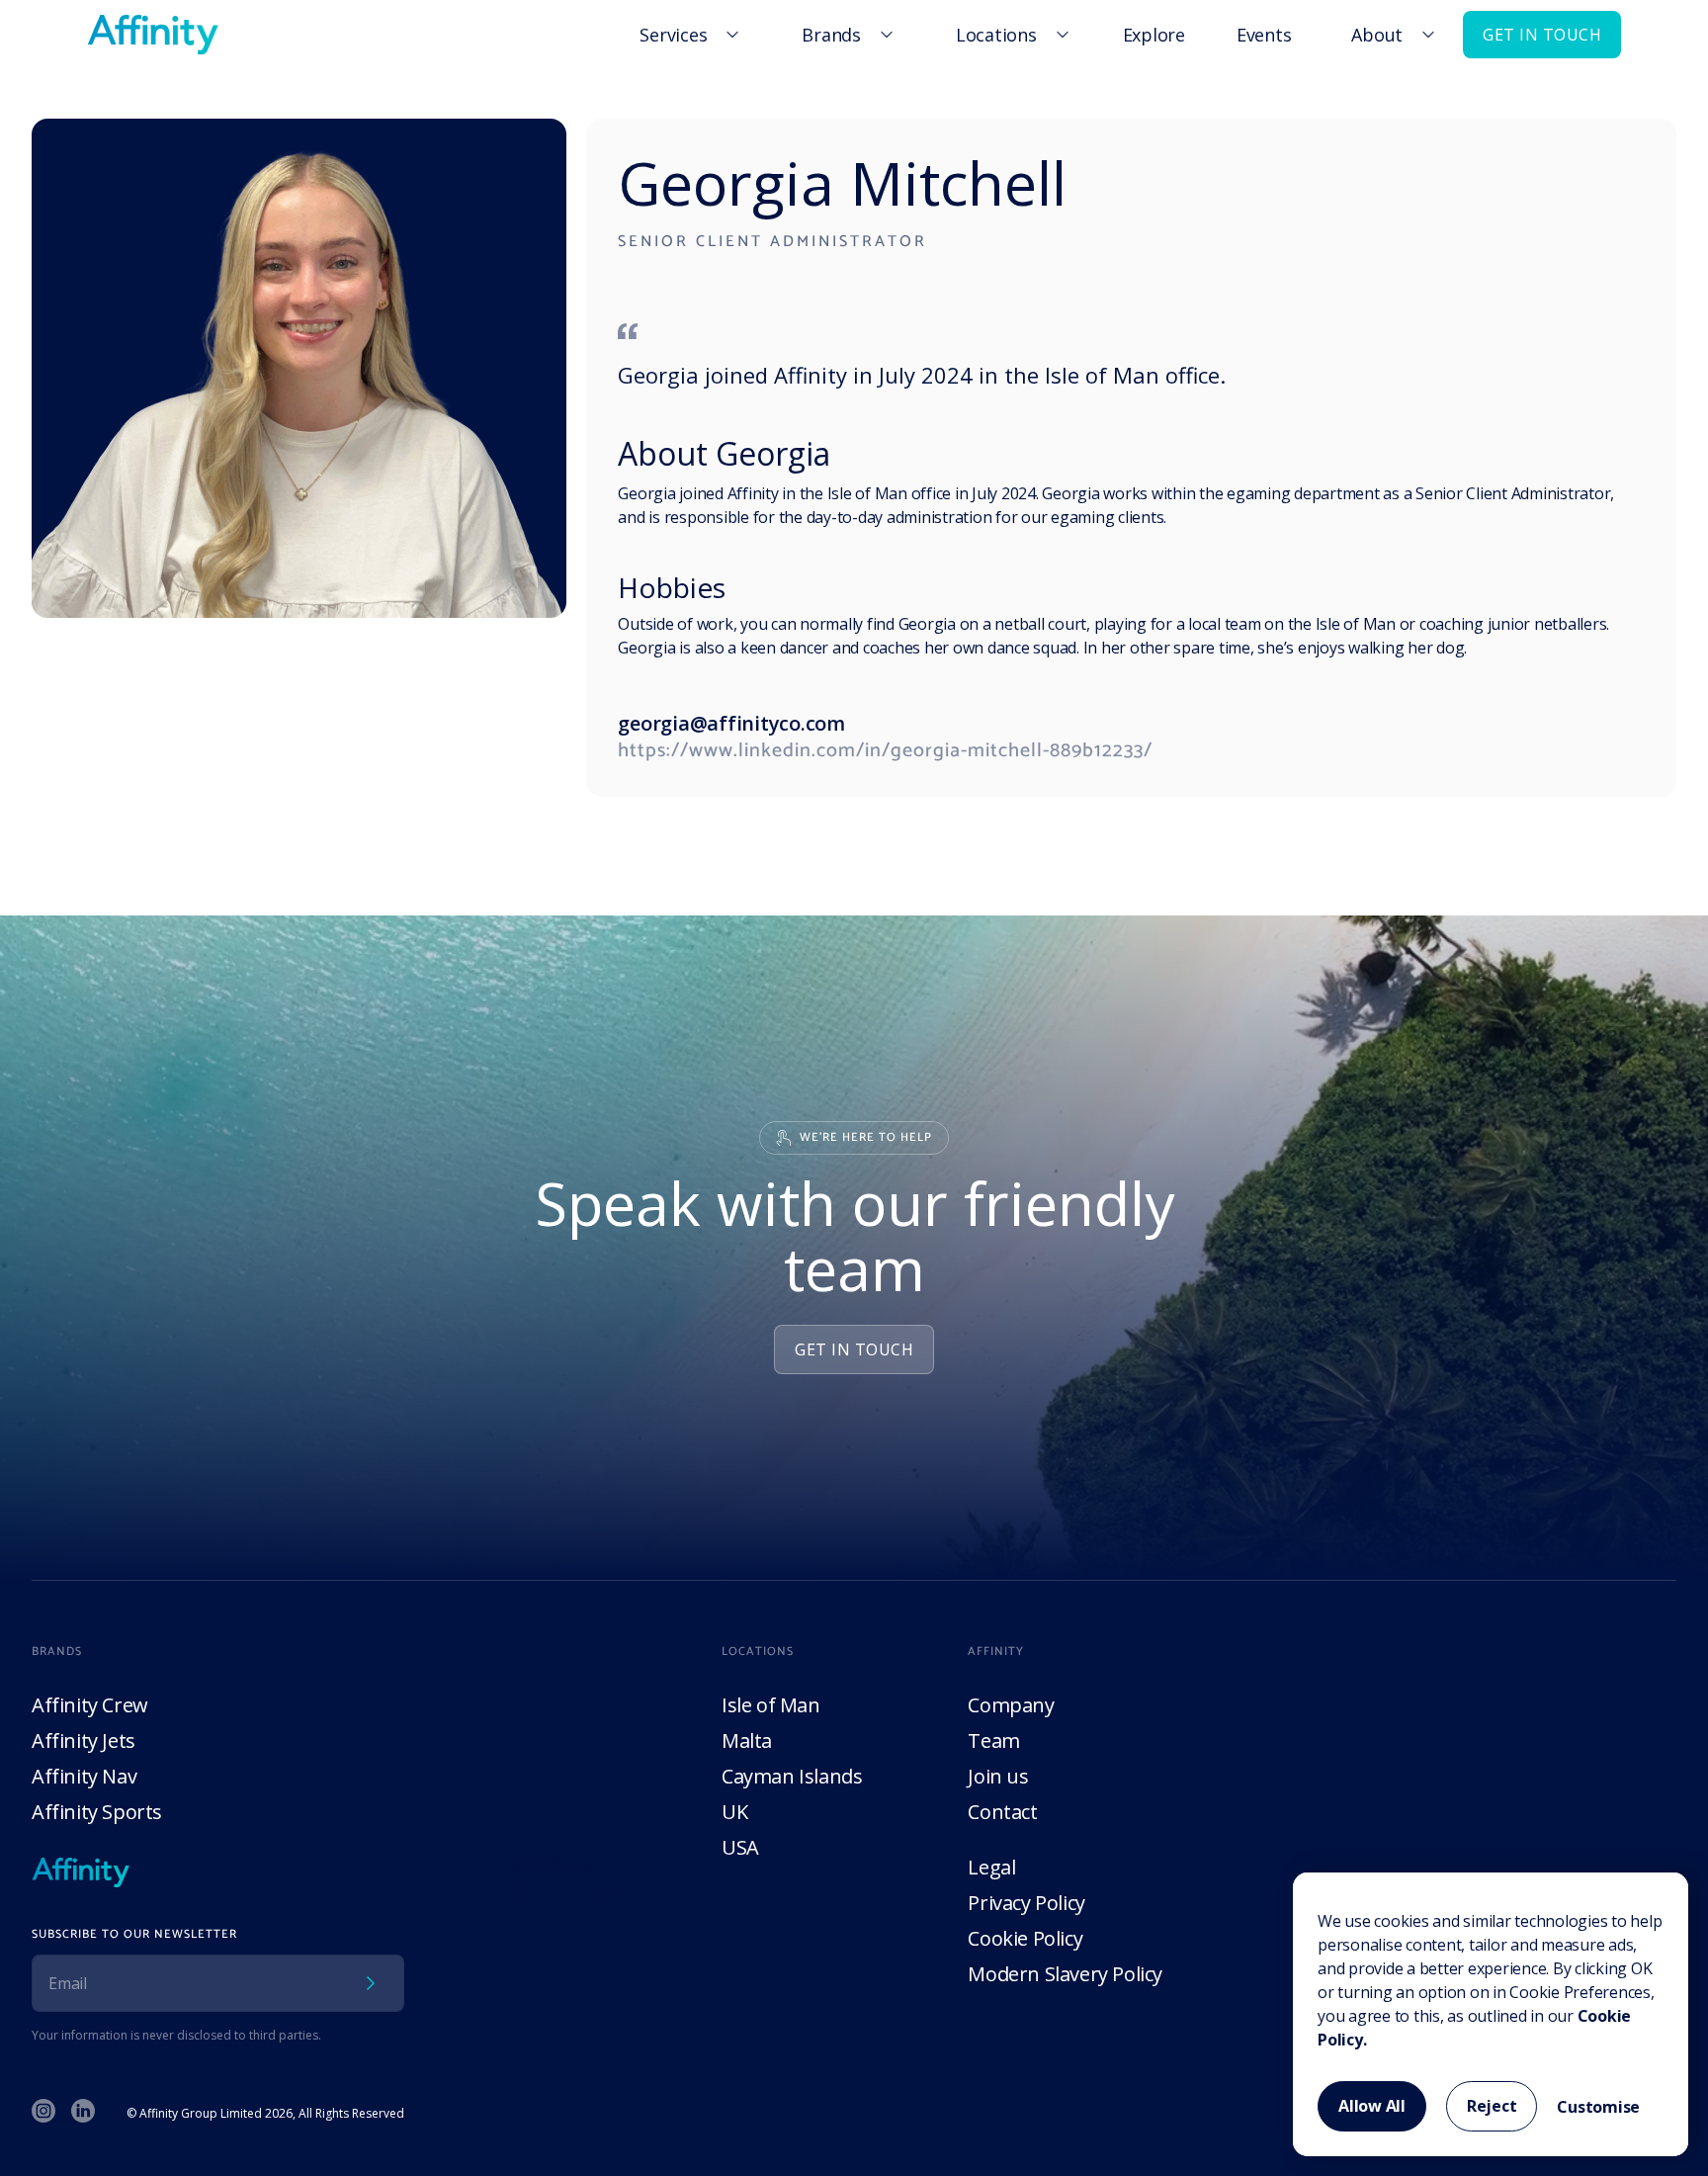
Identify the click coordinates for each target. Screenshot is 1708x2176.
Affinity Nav (84, 1776)
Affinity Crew (90, 1705)
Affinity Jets (84, 1741)
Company (1011, 1705)
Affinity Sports (97, 1812)
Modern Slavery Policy (1065, 1974)
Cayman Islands (792, 1776)
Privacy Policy (1026, 1903)
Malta (747, 1741)
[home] (153, 35)
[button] (686, 35)
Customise (1598, 2107)
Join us (998, 1776)
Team (993, 1741)
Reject (1492, 2106)
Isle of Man (771, 1705)
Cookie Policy (1025, 1938)
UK (734, 1812)
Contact (1002, 1812)
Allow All (1372, 2106)
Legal (991, 1867)
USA (740, 1847)
